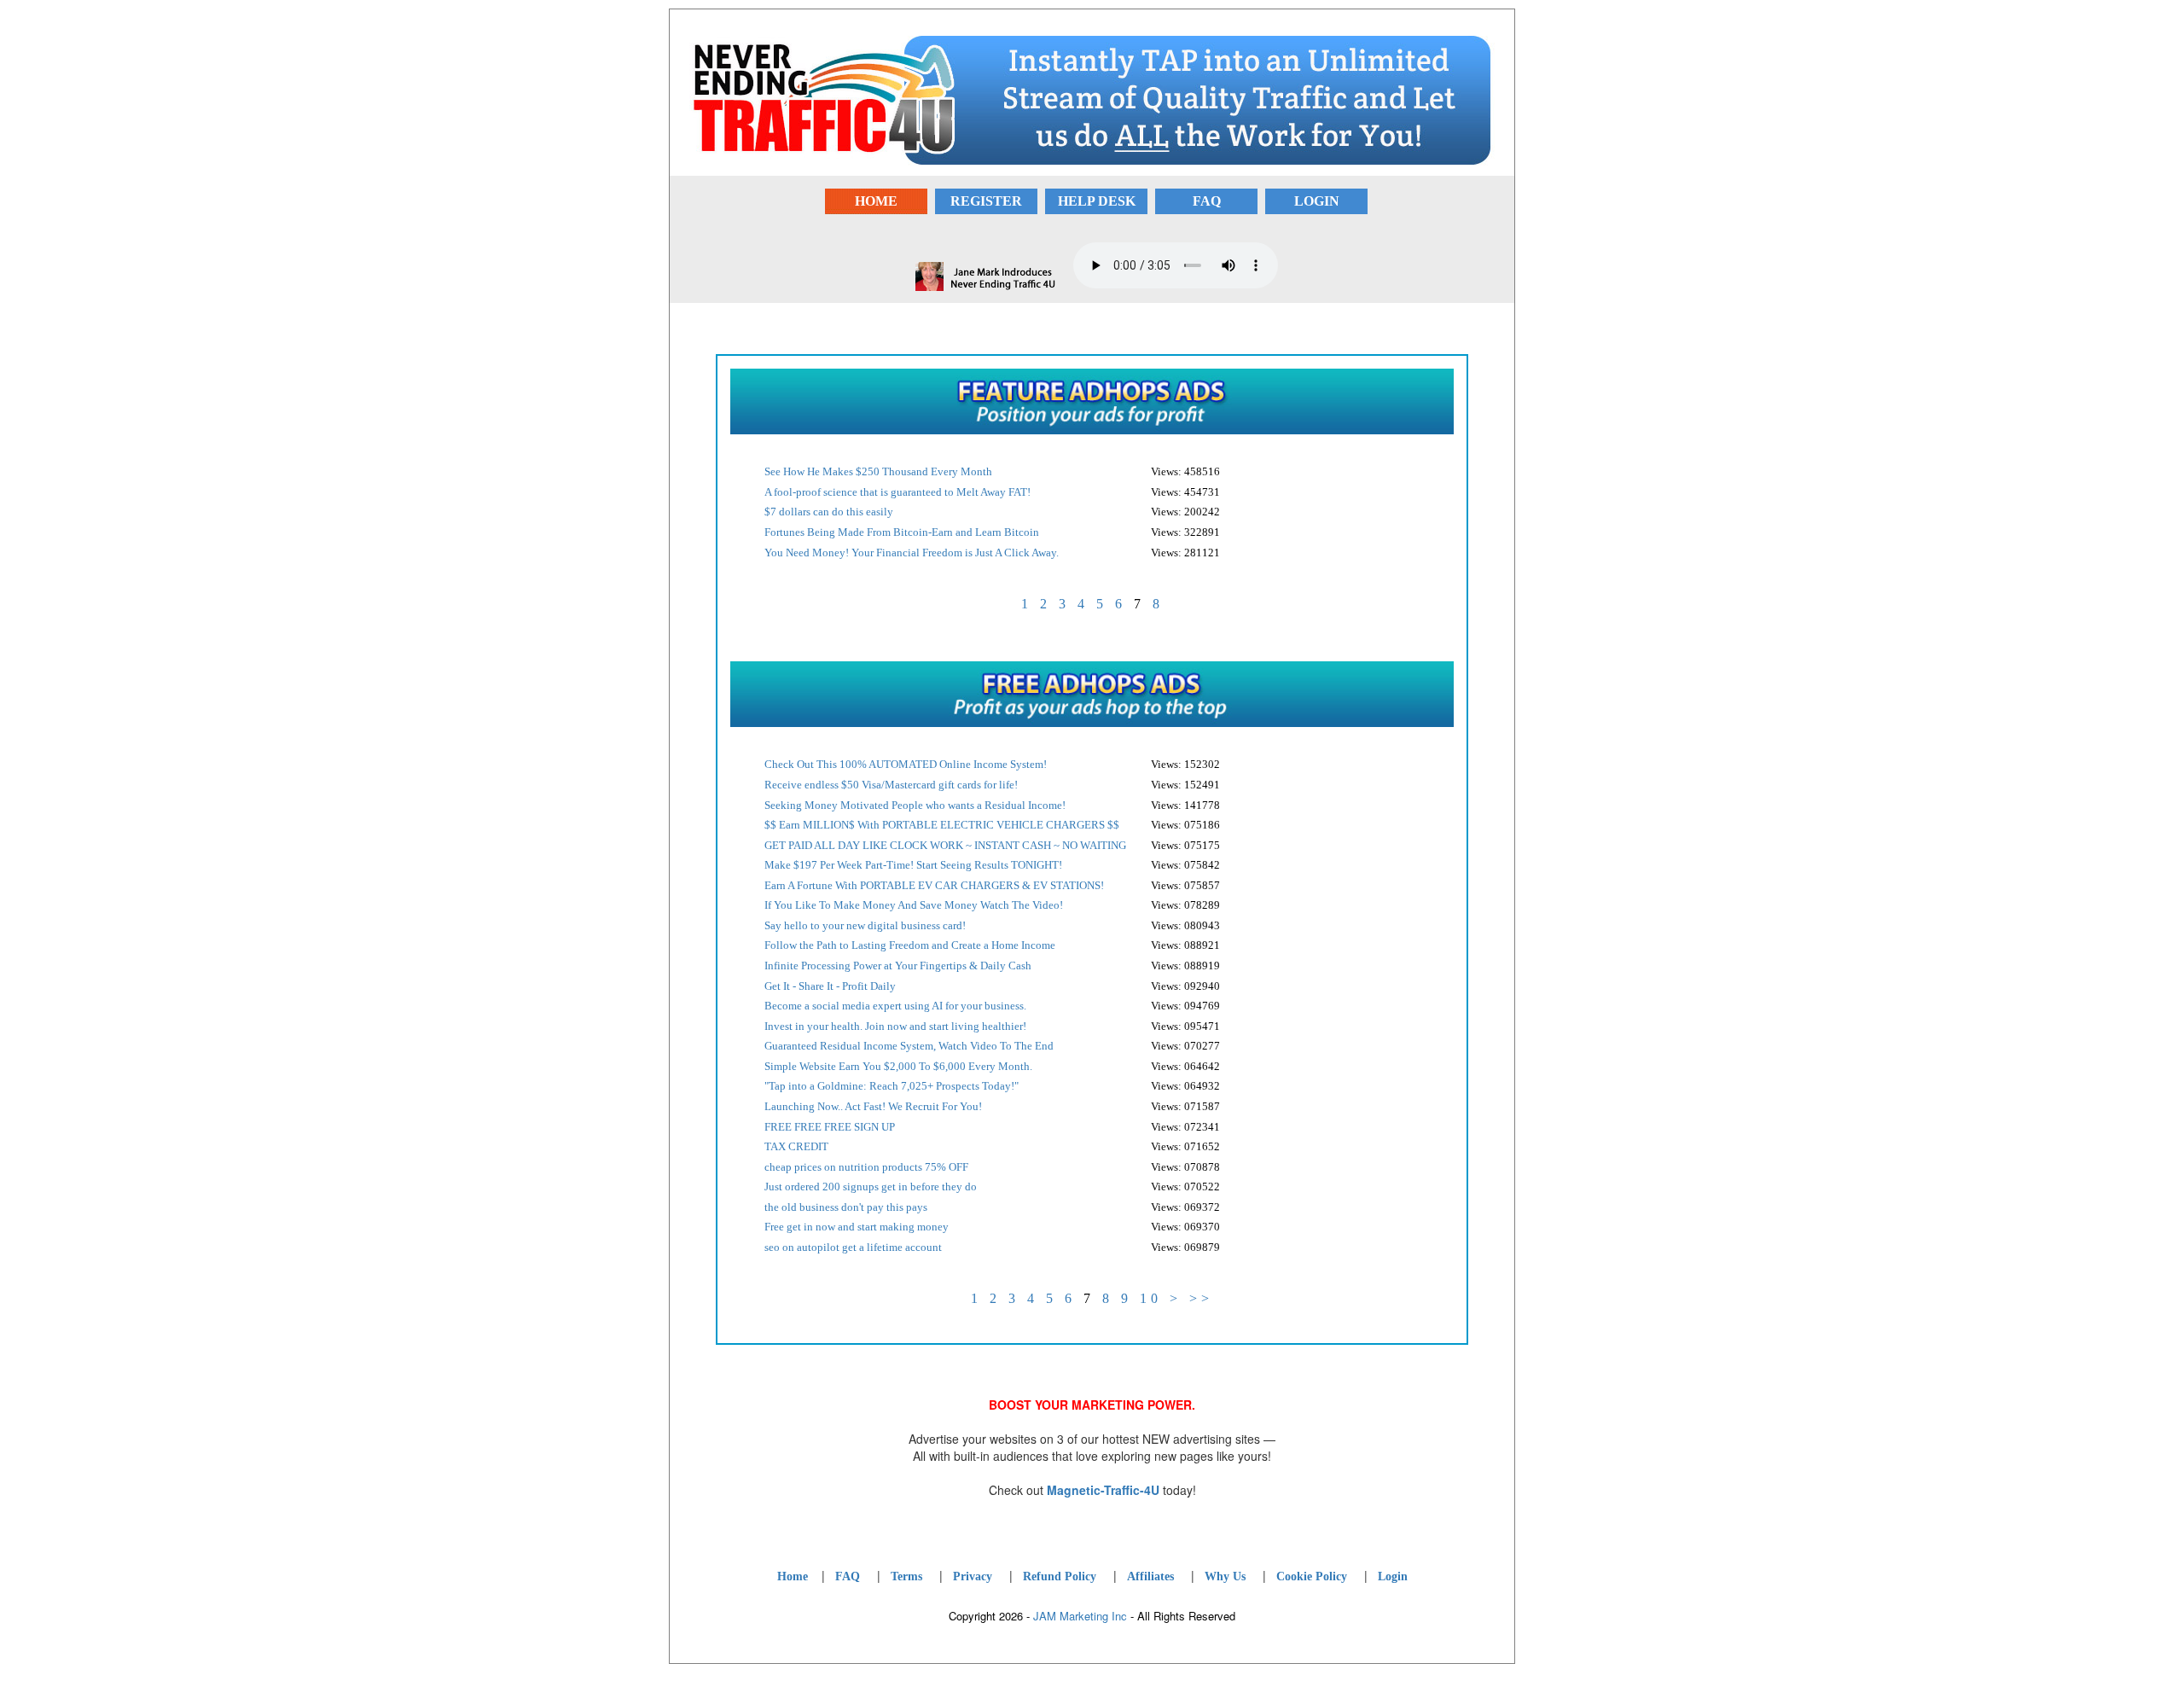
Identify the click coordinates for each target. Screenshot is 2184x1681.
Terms (906, 1576)
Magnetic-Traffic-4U (1103, 1490)
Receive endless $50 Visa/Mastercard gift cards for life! (891, 785)
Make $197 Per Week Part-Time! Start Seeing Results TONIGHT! (913, 865)
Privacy (973, 1576)
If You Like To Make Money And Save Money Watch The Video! (914, 905)
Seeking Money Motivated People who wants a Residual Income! (915, 805)
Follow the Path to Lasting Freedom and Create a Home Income (910, 945)
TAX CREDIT (796, 1146)
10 (1151, 1298)
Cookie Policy (1312, 1576)
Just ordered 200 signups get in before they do (871, 1187)
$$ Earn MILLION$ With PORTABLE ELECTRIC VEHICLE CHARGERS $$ (942, 825)
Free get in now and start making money (857, 1227)
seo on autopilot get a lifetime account (853, 1247)
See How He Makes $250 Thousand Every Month (878, 471)
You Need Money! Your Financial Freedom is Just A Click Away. (912, 553)
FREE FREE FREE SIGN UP (830, 1127)
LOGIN (1317, 201)
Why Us (1225, 1576)
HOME (876, 201)
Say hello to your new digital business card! (865, 925)
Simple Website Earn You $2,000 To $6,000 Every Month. (898, 1066)
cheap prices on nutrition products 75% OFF (866, 1167)
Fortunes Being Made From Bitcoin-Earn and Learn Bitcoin (902, 532)
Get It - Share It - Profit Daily (830, 986)
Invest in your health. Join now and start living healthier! (895, 1026)
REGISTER (986, 201)
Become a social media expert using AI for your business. (895, 1006)
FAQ (1207, 201)
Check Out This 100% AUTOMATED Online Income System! (906, 764)
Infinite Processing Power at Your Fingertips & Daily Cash (898, 966)
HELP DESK (1097, 201)
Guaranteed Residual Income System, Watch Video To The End (909, 1046)
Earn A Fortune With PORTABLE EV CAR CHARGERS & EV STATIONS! (934, 885)
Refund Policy (1060, 1576)
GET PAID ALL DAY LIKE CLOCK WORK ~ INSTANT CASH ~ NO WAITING (945, 845)
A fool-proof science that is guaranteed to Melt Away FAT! (897, 492)
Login (1393, 1576)
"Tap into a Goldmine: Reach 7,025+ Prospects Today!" (892, 1086)
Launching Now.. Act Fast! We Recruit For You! (873, 1106)
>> (1201, 1298)
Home (793, 1576)
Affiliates (1150, 1576)
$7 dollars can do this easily (829, 512)
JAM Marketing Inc (1080, 1616)
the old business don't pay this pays (846, 1207)
